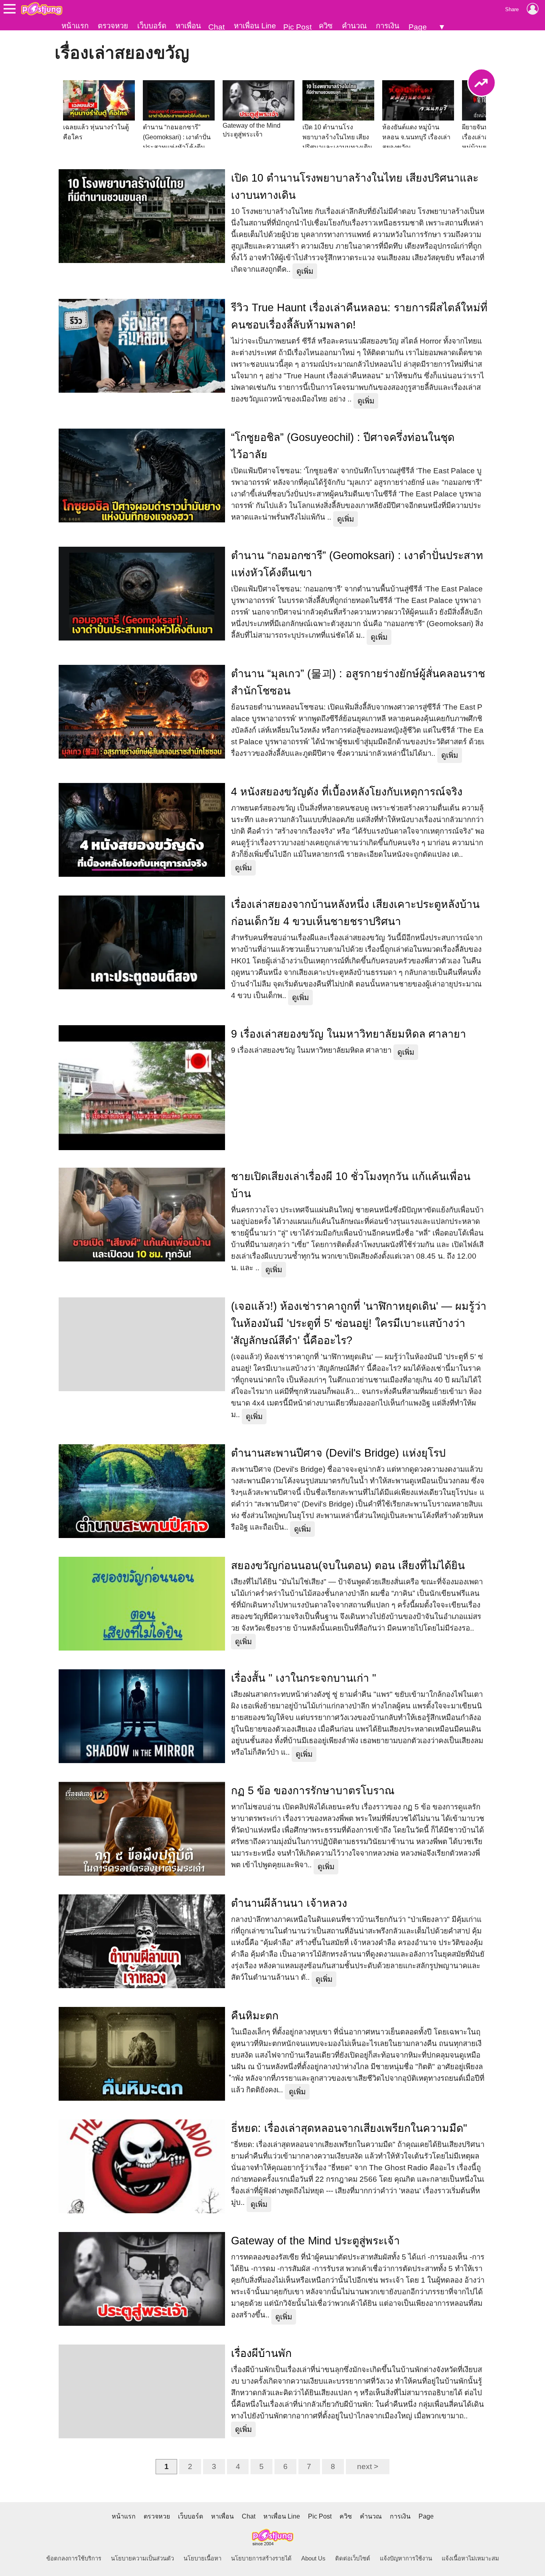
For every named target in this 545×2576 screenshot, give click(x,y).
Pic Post (297, 27)
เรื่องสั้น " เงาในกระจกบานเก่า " (304, 1678)
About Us (313, 2558)
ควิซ (326, 26)
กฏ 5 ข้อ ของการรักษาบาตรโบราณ (313, 1791)
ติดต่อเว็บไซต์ (353, 2558)
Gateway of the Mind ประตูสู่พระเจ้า (315, 2241)
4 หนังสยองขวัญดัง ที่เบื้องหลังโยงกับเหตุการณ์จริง (347, 792)
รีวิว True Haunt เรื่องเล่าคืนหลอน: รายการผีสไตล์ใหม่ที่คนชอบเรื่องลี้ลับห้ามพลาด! (359, 316)
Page (418, 27)
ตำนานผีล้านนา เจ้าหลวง (289, 1903)
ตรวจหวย (113, 26)
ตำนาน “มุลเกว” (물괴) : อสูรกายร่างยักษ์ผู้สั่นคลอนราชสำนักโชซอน (358, 682)
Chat (216, 27)
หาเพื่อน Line (255, 26)
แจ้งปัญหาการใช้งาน (406, 2558)
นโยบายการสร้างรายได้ (261, 2558)
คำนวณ (354, 26)
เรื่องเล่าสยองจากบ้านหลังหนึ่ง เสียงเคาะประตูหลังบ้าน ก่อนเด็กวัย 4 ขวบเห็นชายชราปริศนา (355, 913)
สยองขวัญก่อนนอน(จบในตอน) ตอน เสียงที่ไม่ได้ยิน (348, 1566)
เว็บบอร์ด (152, 26)
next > (368, 2466)
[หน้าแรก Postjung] (42, 9)
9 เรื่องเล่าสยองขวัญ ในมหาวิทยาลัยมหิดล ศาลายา (349, 1034)
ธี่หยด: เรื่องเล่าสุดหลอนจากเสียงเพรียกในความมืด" (349, 2128)
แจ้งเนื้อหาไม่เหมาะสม (470, 2558)
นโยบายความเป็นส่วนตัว (142, 2558)
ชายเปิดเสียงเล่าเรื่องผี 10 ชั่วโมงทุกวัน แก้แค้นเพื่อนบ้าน (351, 1185)
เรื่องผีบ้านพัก (261, 2353)
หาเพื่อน (188, 26)
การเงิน (388, 26)
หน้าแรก (75, 26)
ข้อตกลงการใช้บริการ (74, 2558)
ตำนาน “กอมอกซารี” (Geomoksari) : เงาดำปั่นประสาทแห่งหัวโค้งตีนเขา (357, 564)
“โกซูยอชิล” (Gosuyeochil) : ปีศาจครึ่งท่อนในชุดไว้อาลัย (343, 446)
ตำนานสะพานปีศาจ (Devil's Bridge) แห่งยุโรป (338, 1453)
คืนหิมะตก (255, 2016)
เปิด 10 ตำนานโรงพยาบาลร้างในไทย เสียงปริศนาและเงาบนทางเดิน (355, 187)
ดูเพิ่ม (305, 271)
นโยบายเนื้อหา (202, 2558)
